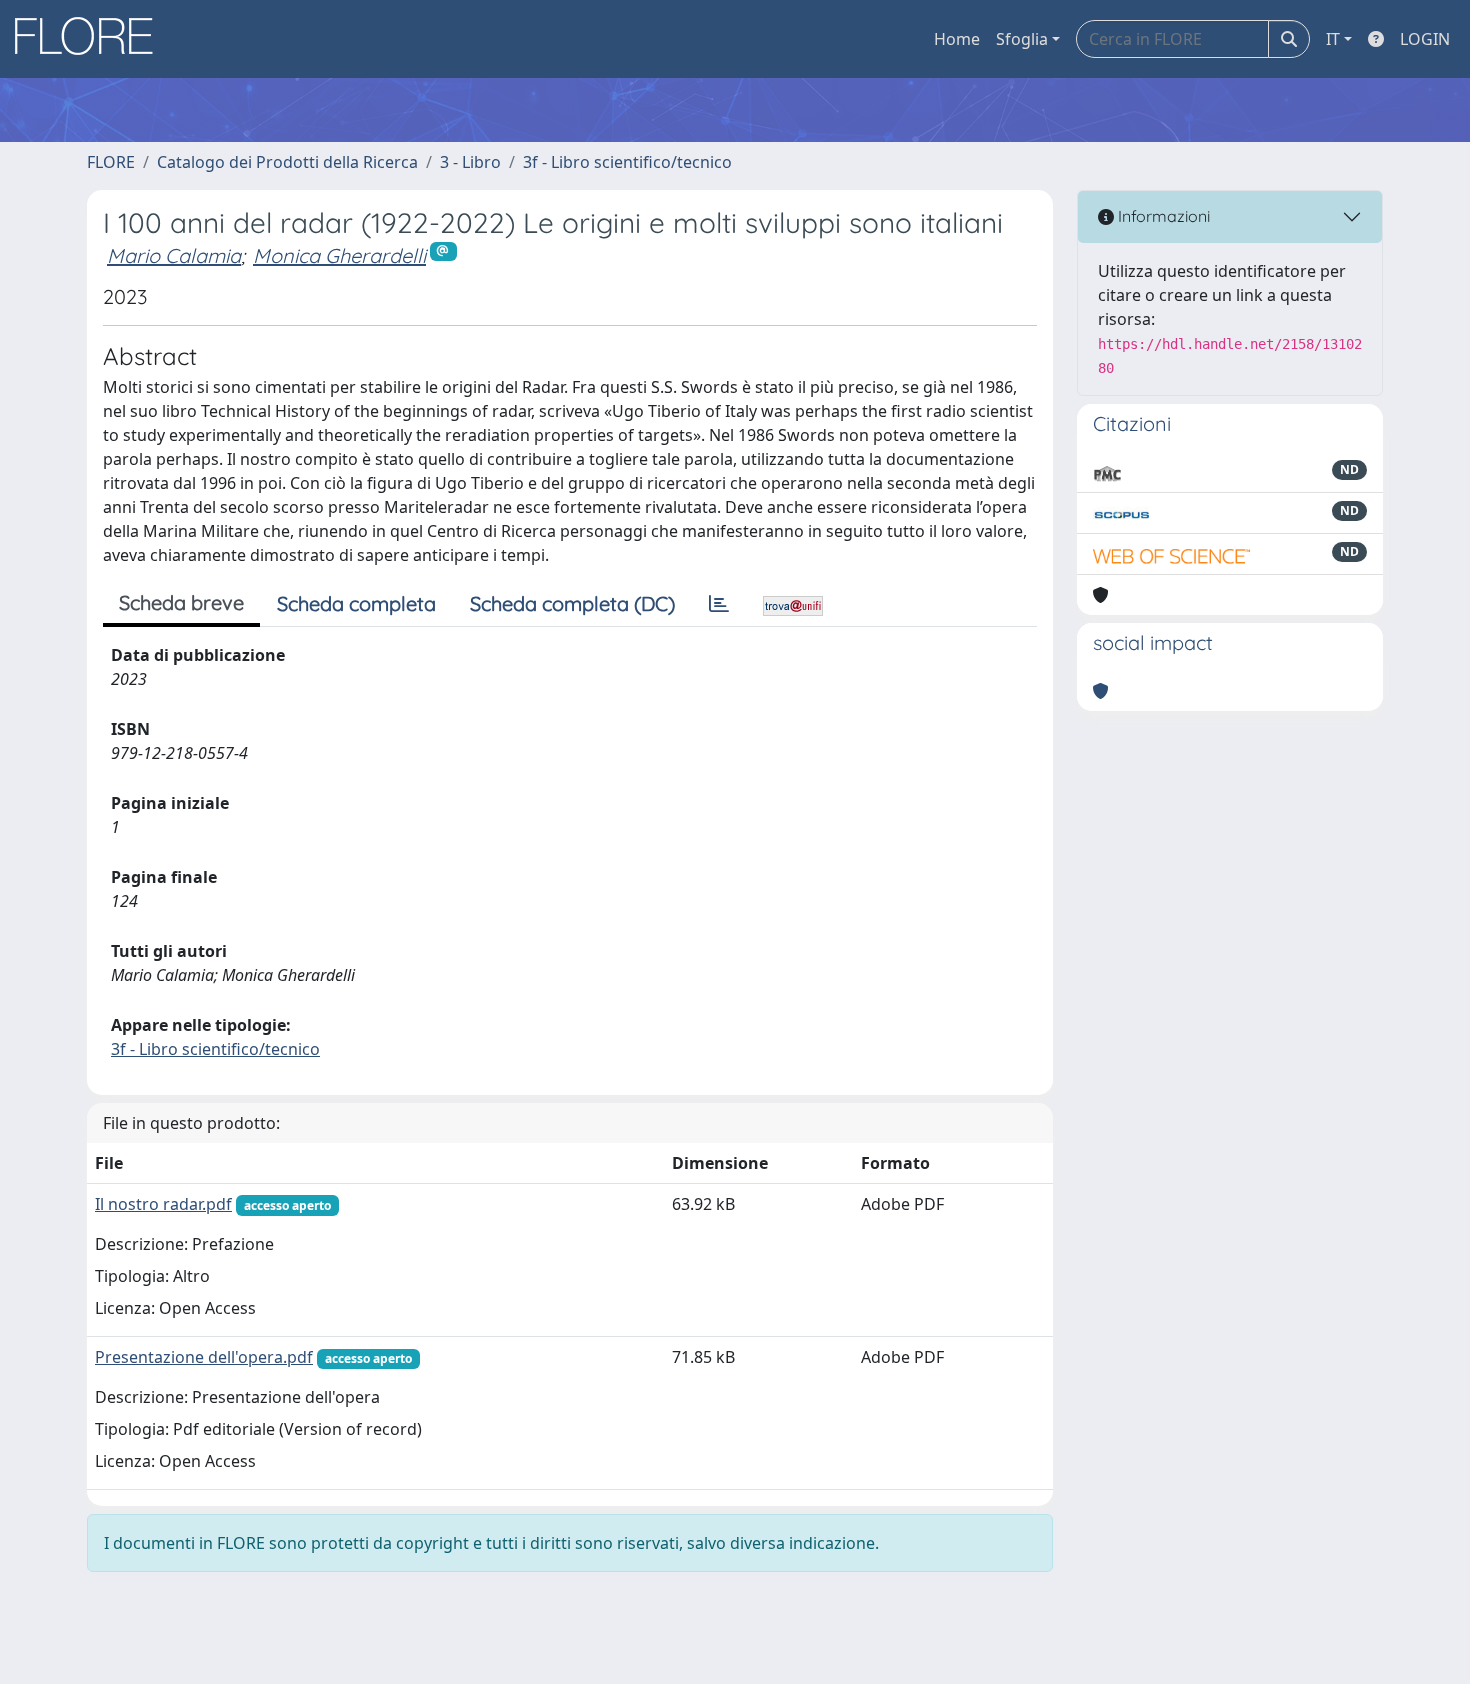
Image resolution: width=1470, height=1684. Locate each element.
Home (957, 39)
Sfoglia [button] (1022, 39)
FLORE (111, 162)
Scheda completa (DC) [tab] (572, 603)
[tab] (719, 604)
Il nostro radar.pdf (163, 1204)
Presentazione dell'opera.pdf (204, 1357)
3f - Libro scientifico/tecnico (627, 162)
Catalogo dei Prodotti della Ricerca (287, 162)
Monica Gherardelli (339, 255)
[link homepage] (91, 39)
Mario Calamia (174, 255)
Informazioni (1162, 216)
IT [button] (1333, 39)
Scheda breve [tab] (181, 602)
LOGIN (1425, 39)
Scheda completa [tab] (356, 603)
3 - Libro (470, 162)
